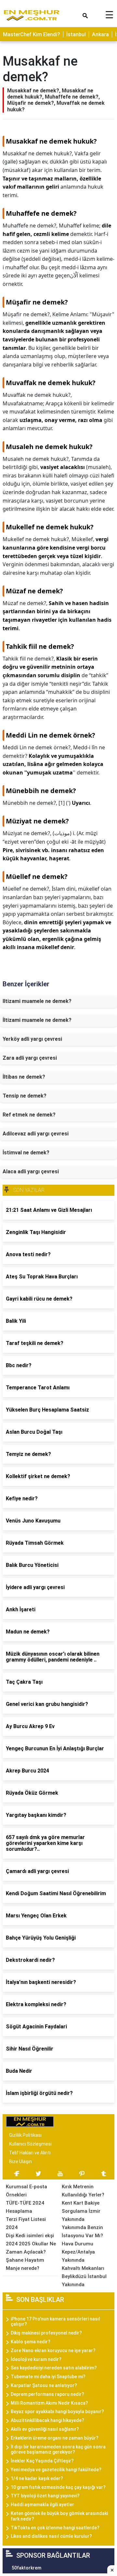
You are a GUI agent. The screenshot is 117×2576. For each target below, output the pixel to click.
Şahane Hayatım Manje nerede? (25, 2264)
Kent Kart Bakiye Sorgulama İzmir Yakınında (81, 2211)
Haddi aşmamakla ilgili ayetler (42, 2505)
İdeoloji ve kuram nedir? (36, 2359)
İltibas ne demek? (24, 1077)
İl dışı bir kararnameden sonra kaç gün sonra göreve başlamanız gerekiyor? (58, 2450)
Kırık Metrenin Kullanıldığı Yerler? (83, 2191)
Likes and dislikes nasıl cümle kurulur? (51, 2536)
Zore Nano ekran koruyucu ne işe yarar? (53, 2350)
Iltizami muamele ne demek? (37, 1001)
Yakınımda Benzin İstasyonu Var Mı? (82, 2232)
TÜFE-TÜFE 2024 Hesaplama (25, 2207)
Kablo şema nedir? (31, 2342)
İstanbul (76, 34)
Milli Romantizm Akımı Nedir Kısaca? (49, 2403)
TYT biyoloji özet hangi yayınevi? (45, 2496)
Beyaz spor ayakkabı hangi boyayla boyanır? (57, 2412)
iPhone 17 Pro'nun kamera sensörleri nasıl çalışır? (55, 2322)
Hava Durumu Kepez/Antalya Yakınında (78, 2252)
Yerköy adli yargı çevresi (32, 1039)
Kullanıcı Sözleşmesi (30, 2144)
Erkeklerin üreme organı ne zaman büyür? (55, 2438)
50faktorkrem (26, 2568)
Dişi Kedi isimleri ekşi (30, 2236)
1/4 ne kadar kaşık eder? (37, 2478)
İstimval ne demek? (26, 1153)
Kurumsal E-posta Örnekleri (26, 2191)
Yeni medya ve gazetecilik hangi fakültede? (56, 2470)
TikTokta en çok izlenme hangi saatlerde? (55, 2528)
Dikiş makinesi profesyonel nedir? (46, 2333)
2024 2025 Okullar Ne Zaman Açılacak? (31, 2248)
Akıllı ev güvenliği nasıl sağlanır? (45, 2429)
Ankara (100, 34)
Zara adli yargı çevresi (30, 1058)
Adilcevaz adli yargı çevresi (36, 1134)
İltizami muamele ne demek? (37, 1020)
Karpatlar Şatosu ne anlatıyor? (44, 2385)
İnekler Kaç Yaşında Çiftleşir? (42, 2461)
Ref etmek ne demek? (29, 1115)
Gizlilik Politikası (25, 2135)
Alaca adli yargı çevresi (31, 1171)
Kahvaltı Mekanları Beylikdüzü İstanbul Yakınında (84, 2276)
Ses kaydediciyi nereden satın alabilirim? (54, 2368)
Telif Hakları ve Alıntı (30, 2153)
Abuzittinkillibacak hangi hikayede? (47, 2420)
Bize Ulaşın (20, 2162)
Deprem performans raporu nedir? (47, 2394)
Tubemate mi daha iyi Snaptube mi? (48, 2377)
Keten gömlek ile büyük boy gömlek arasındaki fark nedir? (59, 2516)
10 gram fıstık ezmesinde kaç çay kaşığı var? (58, 2487)
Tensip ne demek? (25, 1096)
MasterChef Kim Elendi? (32, 34)
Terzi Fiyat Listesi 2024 (26, 2223)
